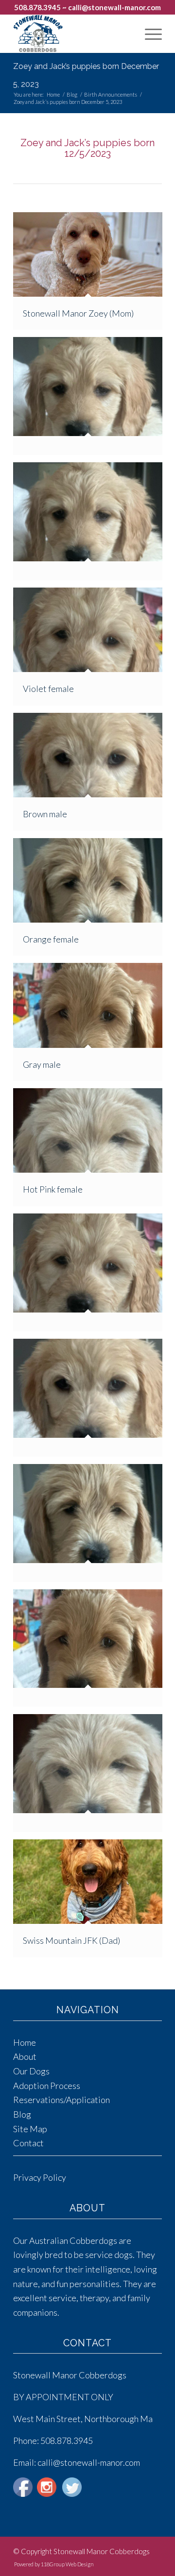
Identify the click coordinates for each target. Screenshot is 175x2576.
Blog (22, 2114)
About (25, 2056)
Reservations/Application (61, 2100)
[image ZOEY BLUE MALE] (91, 400)
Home (25, 2042)
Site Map (30, 2129)
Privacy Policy (40, 2177)
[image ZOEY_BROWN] (91, 1401)
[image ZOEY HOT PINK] (91, 1777)
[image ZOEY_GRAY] (91, 1652)
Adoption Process (47, 2086)
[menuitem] (149, 34)
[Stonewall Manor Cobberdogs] (73, 34)
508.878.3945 (37, 7)
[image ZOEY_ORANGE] (91, 1527)
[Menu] (149, 34)
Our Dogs (31, 2071)
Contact (28, 2143)
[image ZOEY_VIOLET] (91, 1276)
